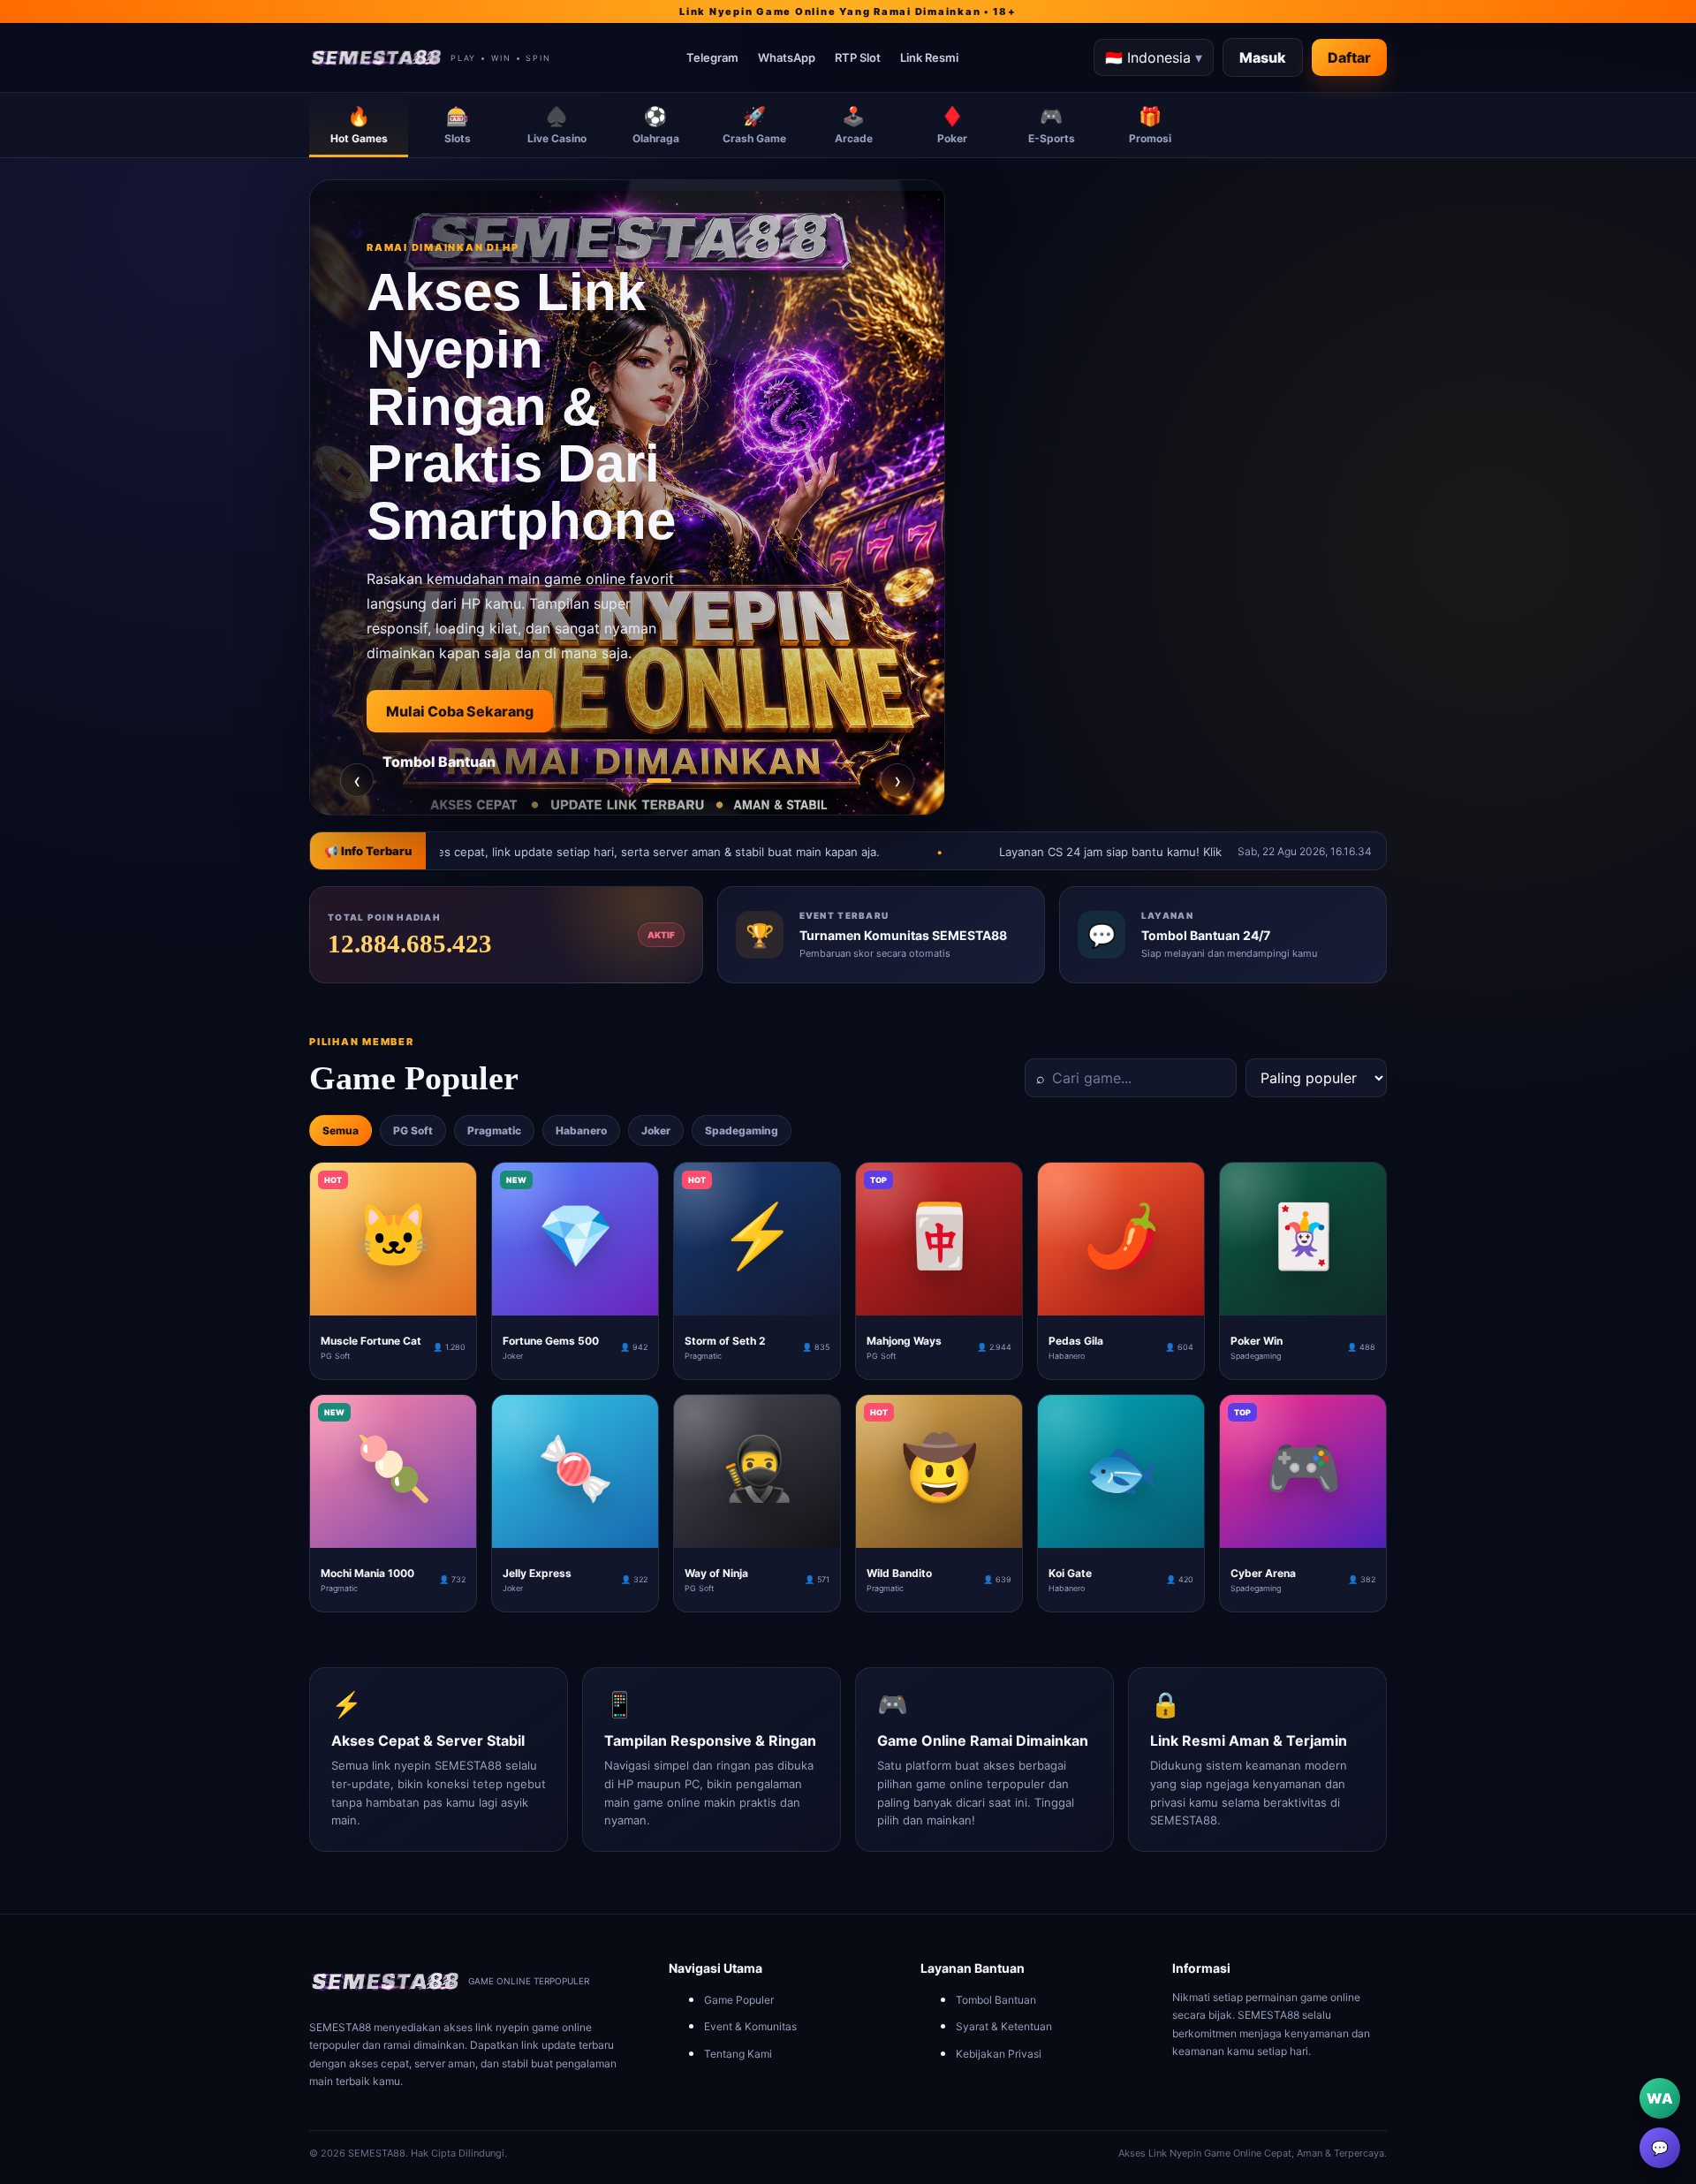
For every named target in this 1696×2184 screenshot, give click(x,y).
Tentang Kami (738, 2054)
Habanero (581, 1130)
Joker (656, 1130)
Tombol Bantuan (996, 2000)
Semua (341, 1130)
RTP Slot (858, 57)
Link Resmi (929, 57)
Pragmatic (494, 1130)
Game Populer (739, 2000)
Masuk (1263, 57)
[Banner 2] (627, 781)
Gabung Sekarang (448, 793)
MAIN (394, 1301)
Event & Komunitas (750, 2026)
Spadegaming (742, 1130)
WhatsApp (787, 57)
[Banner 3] (659, 781)
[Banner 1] (595, 781)
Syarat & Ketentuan (1004, 2026)
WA (1660, 2098)
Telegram (712, 57)
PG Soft (413, 1130)
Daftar (1349, 57)
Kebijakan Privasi (999, 2054)
